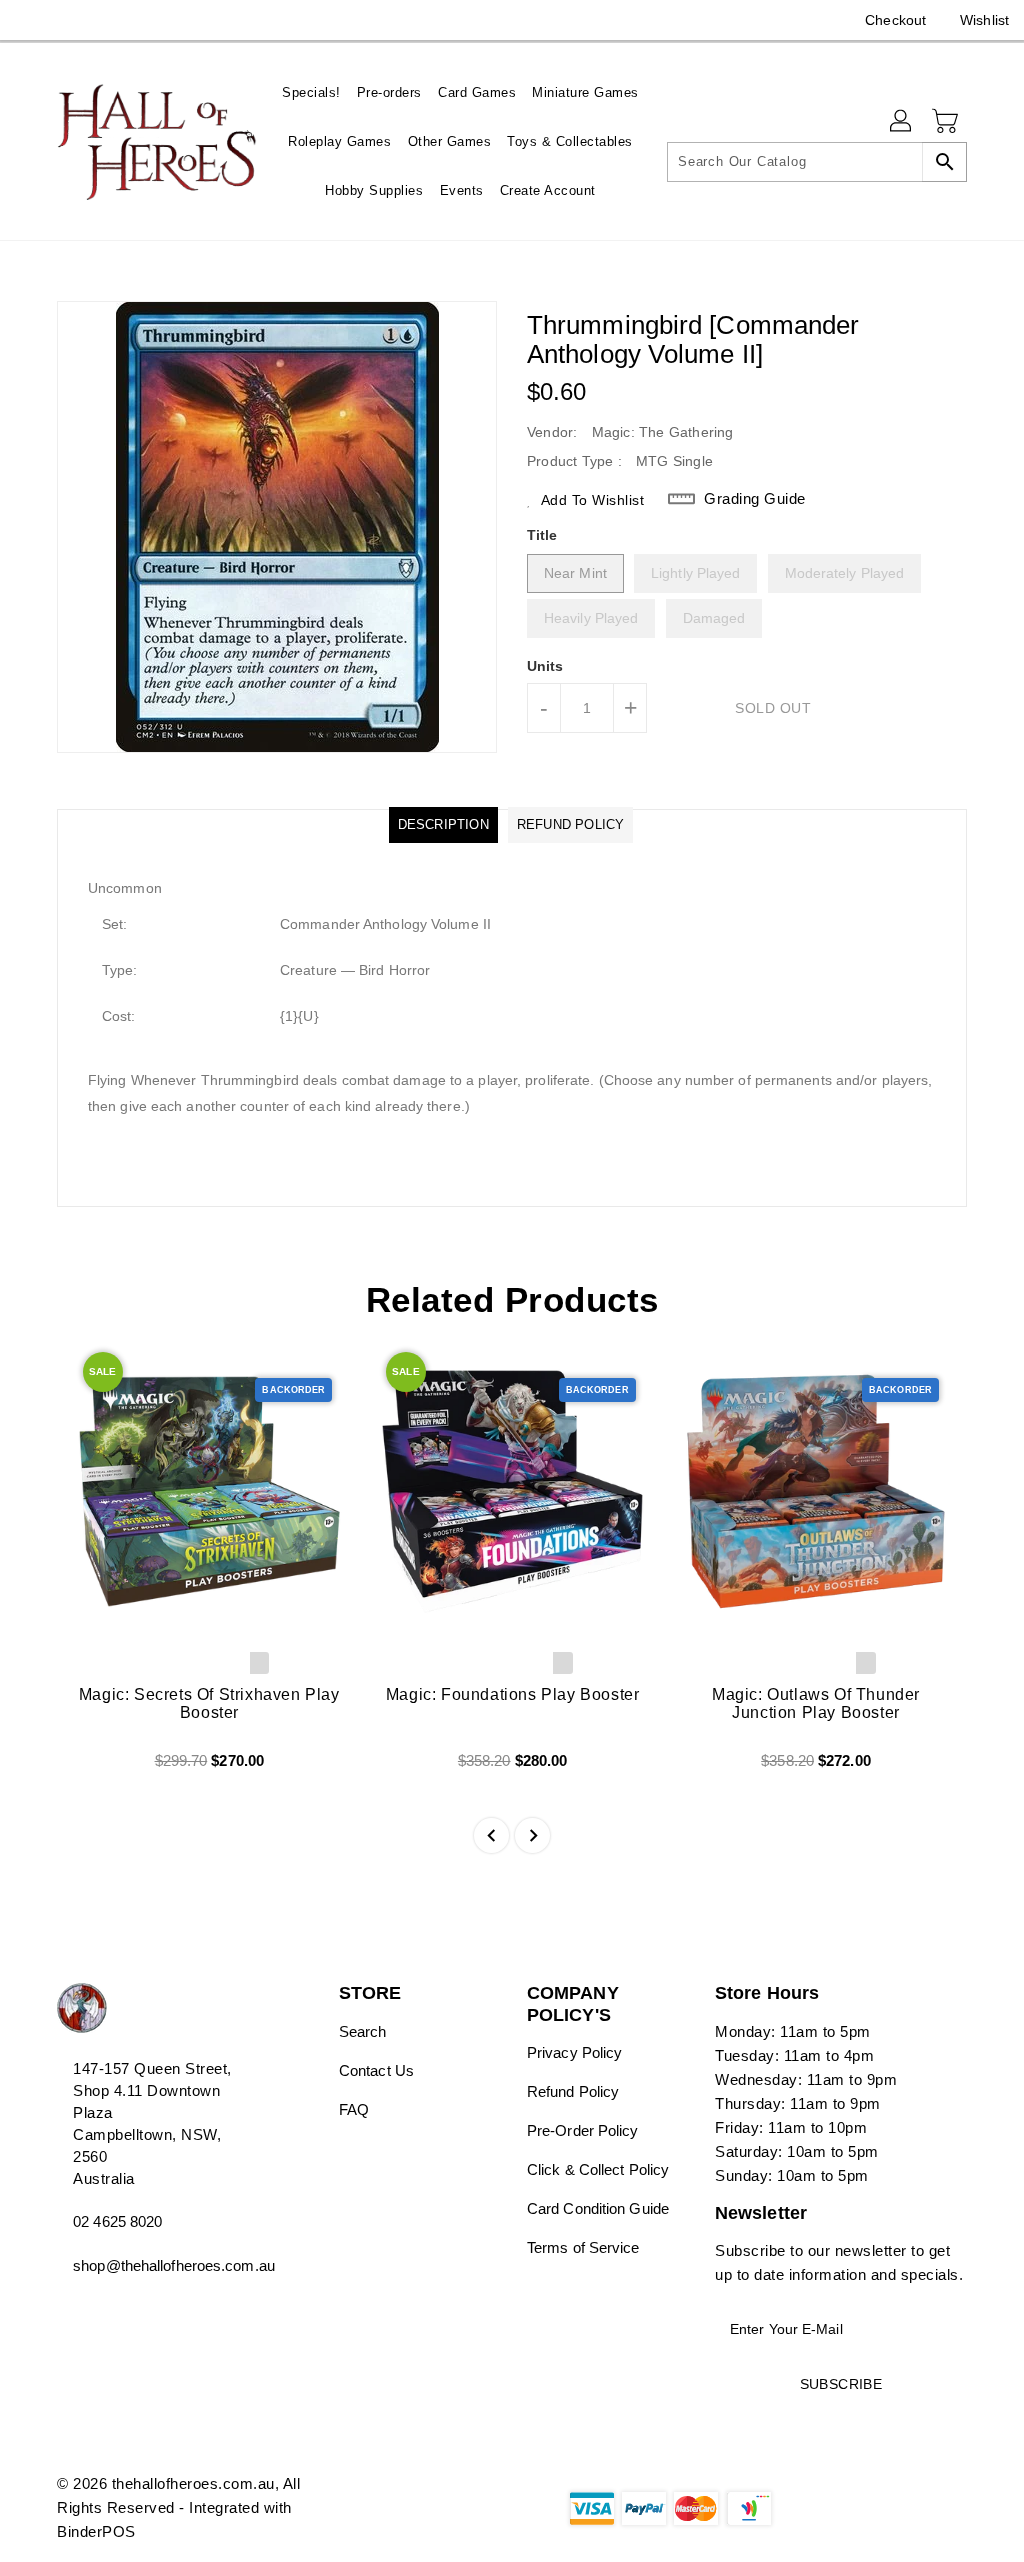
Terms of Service (583, 2247)
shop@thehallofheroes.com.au (161, 2265)
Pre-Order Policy (583, 2130)
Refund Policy (573, 2091)
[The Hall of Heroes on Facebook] (31, 20)
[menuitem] (311, 92)
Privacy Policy (574, 2052)
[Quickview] (95, 1768)
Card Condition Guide (598, 2208)
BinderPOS (96, 2531)
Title (542, 535)
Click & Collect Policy (598, 2169)
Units (545, 666)
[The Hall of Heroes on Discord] (67, 20)
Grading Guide (755, 498)
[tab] (443, 825)
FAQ (354, 2109)
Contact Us (376, 2070)
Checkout (895, 20)
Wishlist (984, 20)
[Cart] (947, 122)
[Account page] (902, 122)
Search (363, 2031)
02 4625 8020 (117, 2221)
